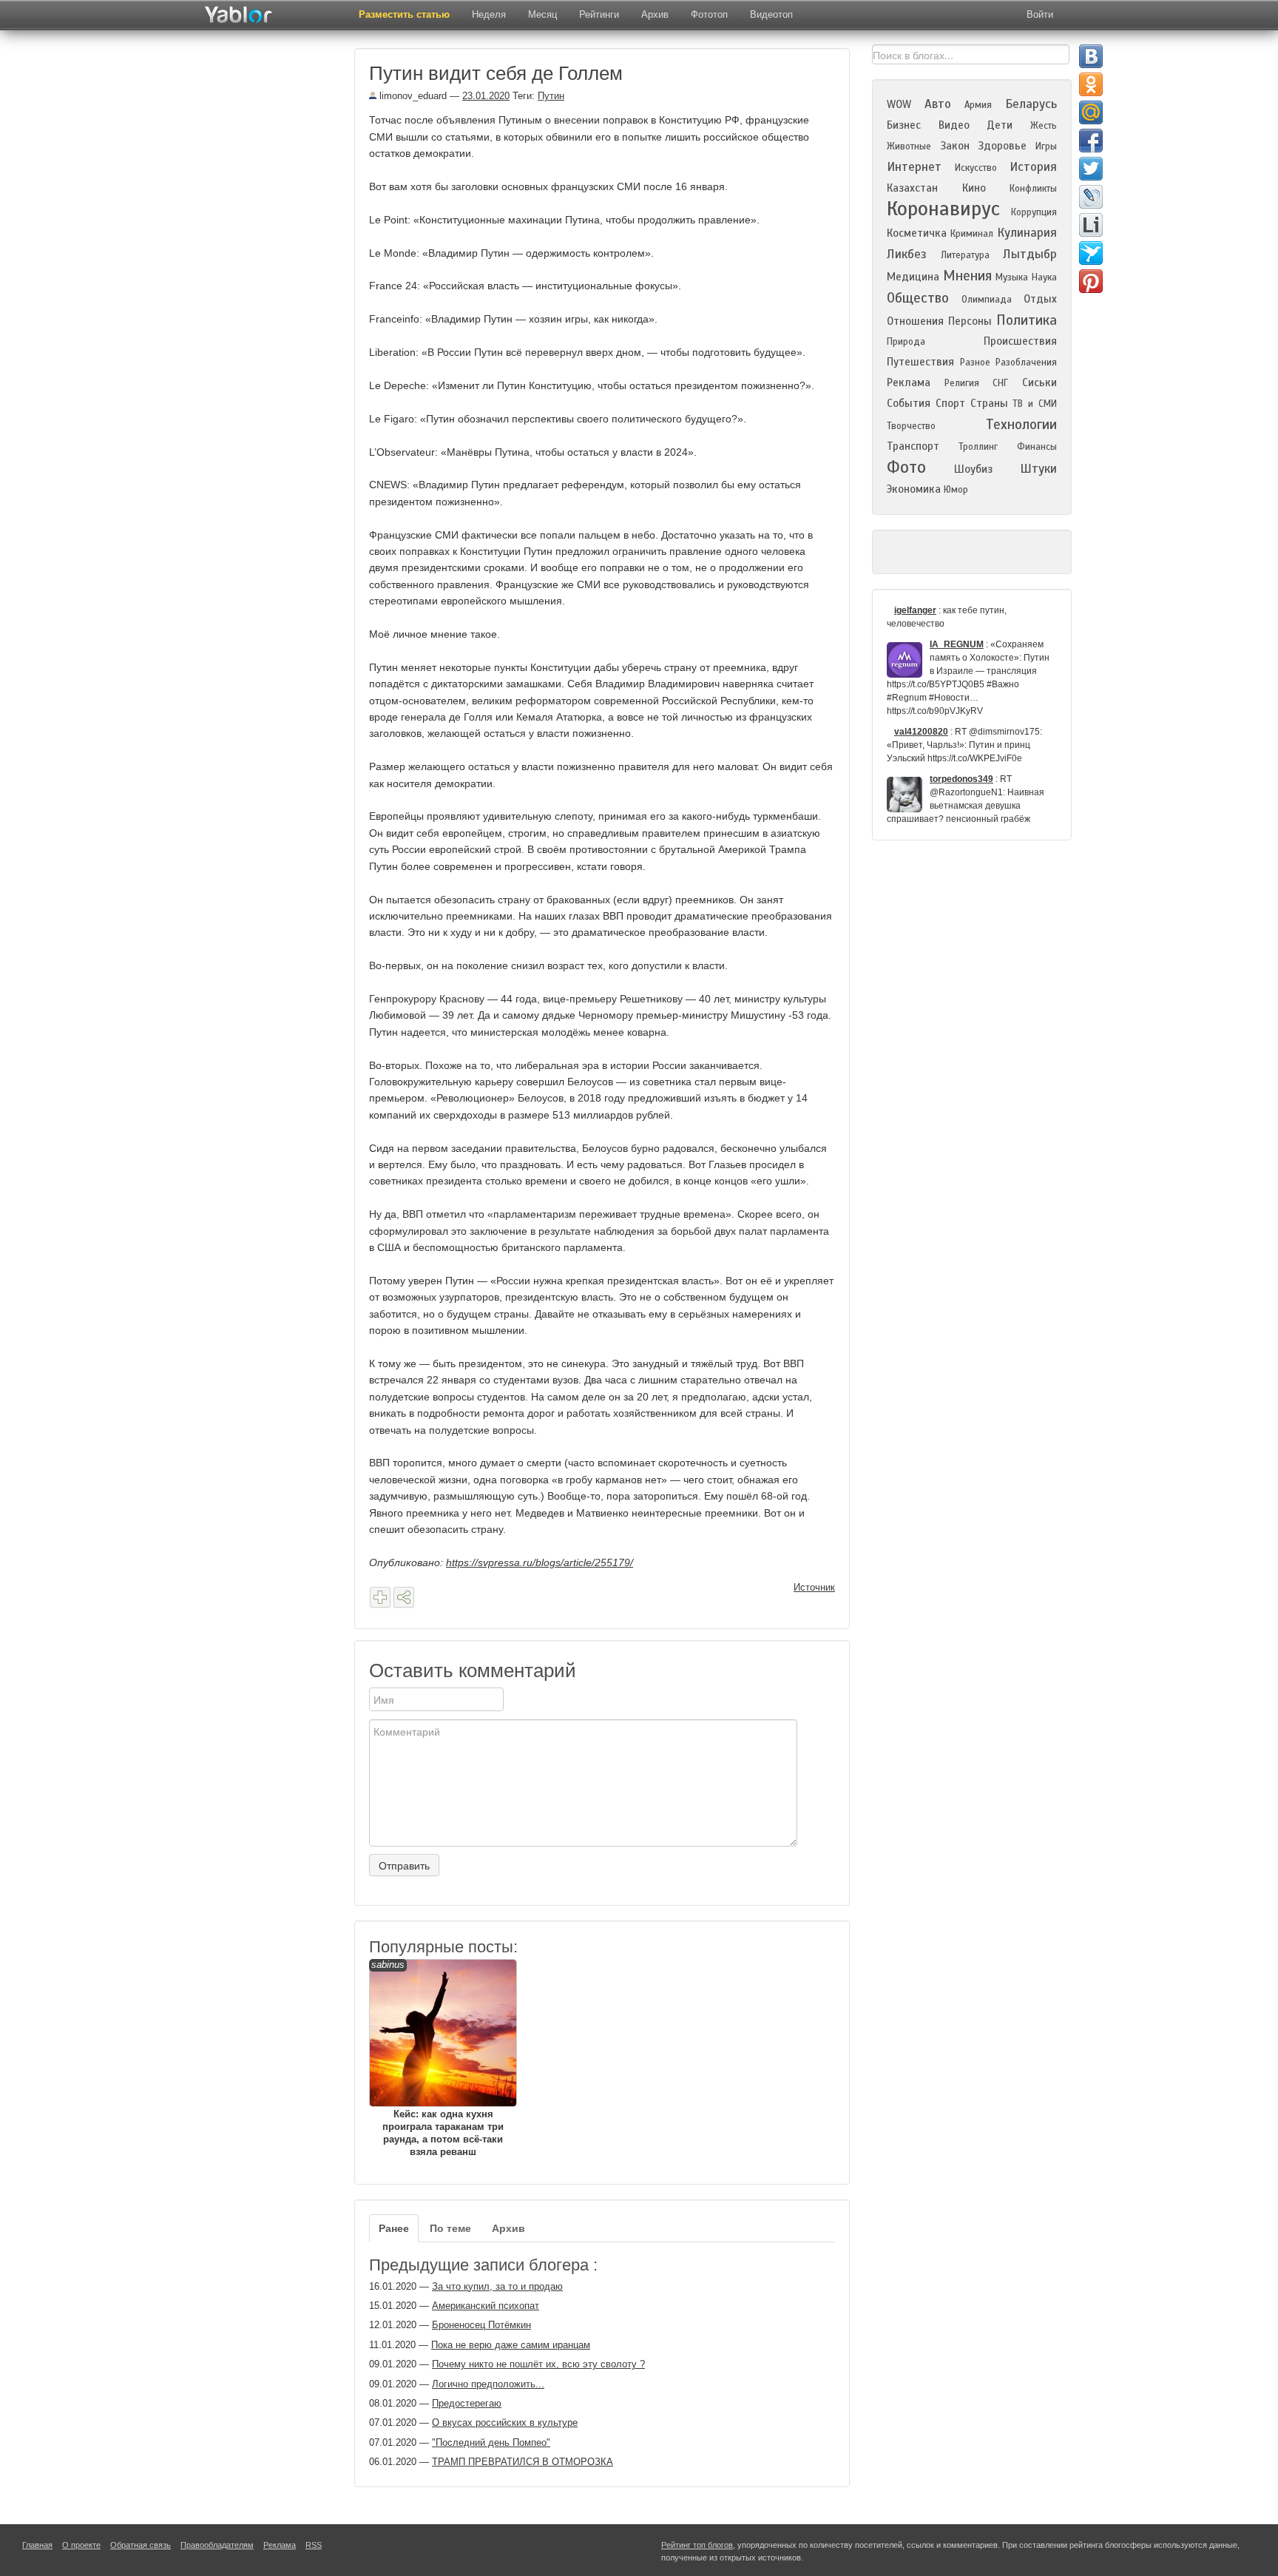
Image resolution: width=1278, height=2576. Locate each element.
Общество (918, 298)
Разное (975, 363)
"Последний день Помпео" (491, 2442)
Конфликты (1033, 189)
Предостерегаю (467, 2403)
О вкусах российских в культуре (505, 2422)
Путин (551, 96)
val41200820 (921, 732)
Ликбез (907, 254)
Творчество (911, 426)
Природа (906, 342)
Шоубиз (973, 469)
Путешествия (920, 362)
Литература (965, 255)
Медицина (913, 277)
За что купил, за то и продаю (497, 2286)
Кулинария (1027, 233)
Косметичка (917, 233)
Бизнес (904, 125)
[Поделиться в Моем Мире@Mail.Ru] (1091, 112)
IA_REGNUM (957, 644)
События (909, 403)
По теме (450, 2228)
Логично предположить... (488, 2384)
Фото (906, 467)
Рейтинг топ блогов (697, 2545)
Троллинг (978, 447)
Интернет (914, 167)
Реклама (909, 382)
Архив (655, 14)
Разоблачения (1026, 363)
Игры (1046, 146)
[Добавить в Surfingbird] (1091, 253)
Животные (909, 146)
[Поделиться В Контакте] (1091, 56)
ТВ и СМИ (1035, 404)
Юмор (956, 490)
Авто (938, 104)
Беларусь (1031, 104)
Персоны (970, 321)
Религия (962, 383)
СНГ (1000, 383)
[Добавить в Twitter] (1091, 169)
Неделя (489, 14)
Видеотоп (771, 14)
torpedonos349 (961, 779)
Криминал (972, 234)
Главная (37, 2545)
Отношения (915, 321)
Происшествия (1020, 341)
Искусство (976, 168)
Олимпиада (987, 300)
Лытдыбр (1030, 254)
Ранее (394, 2228)
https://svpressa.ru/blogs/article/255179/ (540, 1562)
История (1033, 167)
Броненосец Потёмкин (481, 2325)
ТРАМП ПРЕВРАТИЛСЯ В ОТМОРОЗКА (523, 2462)
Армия (978, 105)
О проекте (81, 2545)
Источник (814, 1587)
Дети (1000, 125)
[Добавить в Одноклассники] (1091, 84)
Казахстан (912, 188)
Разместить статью (404, 14)
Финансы (1037, 447)
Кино (974, 188)
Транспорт (913, 446)
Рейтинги (599, 14)
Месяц (542, 14)
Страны (989, 403)
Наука (1044, 277)
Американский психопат (486, 2306)
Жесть (1044, 126)
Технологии (1021, 424)
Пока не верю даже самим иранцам (511, 2345)
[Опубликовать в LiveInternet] (1091, 225)
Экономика (914, 489)
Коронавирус (943, 209)
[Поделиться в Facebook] (1091, 141)
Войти (1040, 14)
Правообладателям (217, 2545)
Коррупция (1034, 212)
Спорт (950, 403)
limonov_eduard (412, 96)
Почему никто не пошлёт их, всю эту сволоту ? (538, 2364)
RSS (314, 2545)
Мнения (967, 276)
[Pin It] (1091, 281)
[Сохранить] (380, 1597)
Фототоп (709, 14)
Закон (955, 146)
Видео (954, 125)
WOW (899, 104)
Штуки (1038, 469)
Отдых (1040, 299)
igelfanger (915, 610)
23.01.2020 (486, 96)
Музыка (1012, 277)
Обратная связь (141, 2545)
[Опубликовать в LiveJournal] (1091, 197)
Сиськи (1039, 382)
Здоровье (1002, 146)
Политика (1027, 320)
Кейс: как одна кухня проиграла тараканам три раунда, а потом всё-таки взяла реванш (437, 2058)
